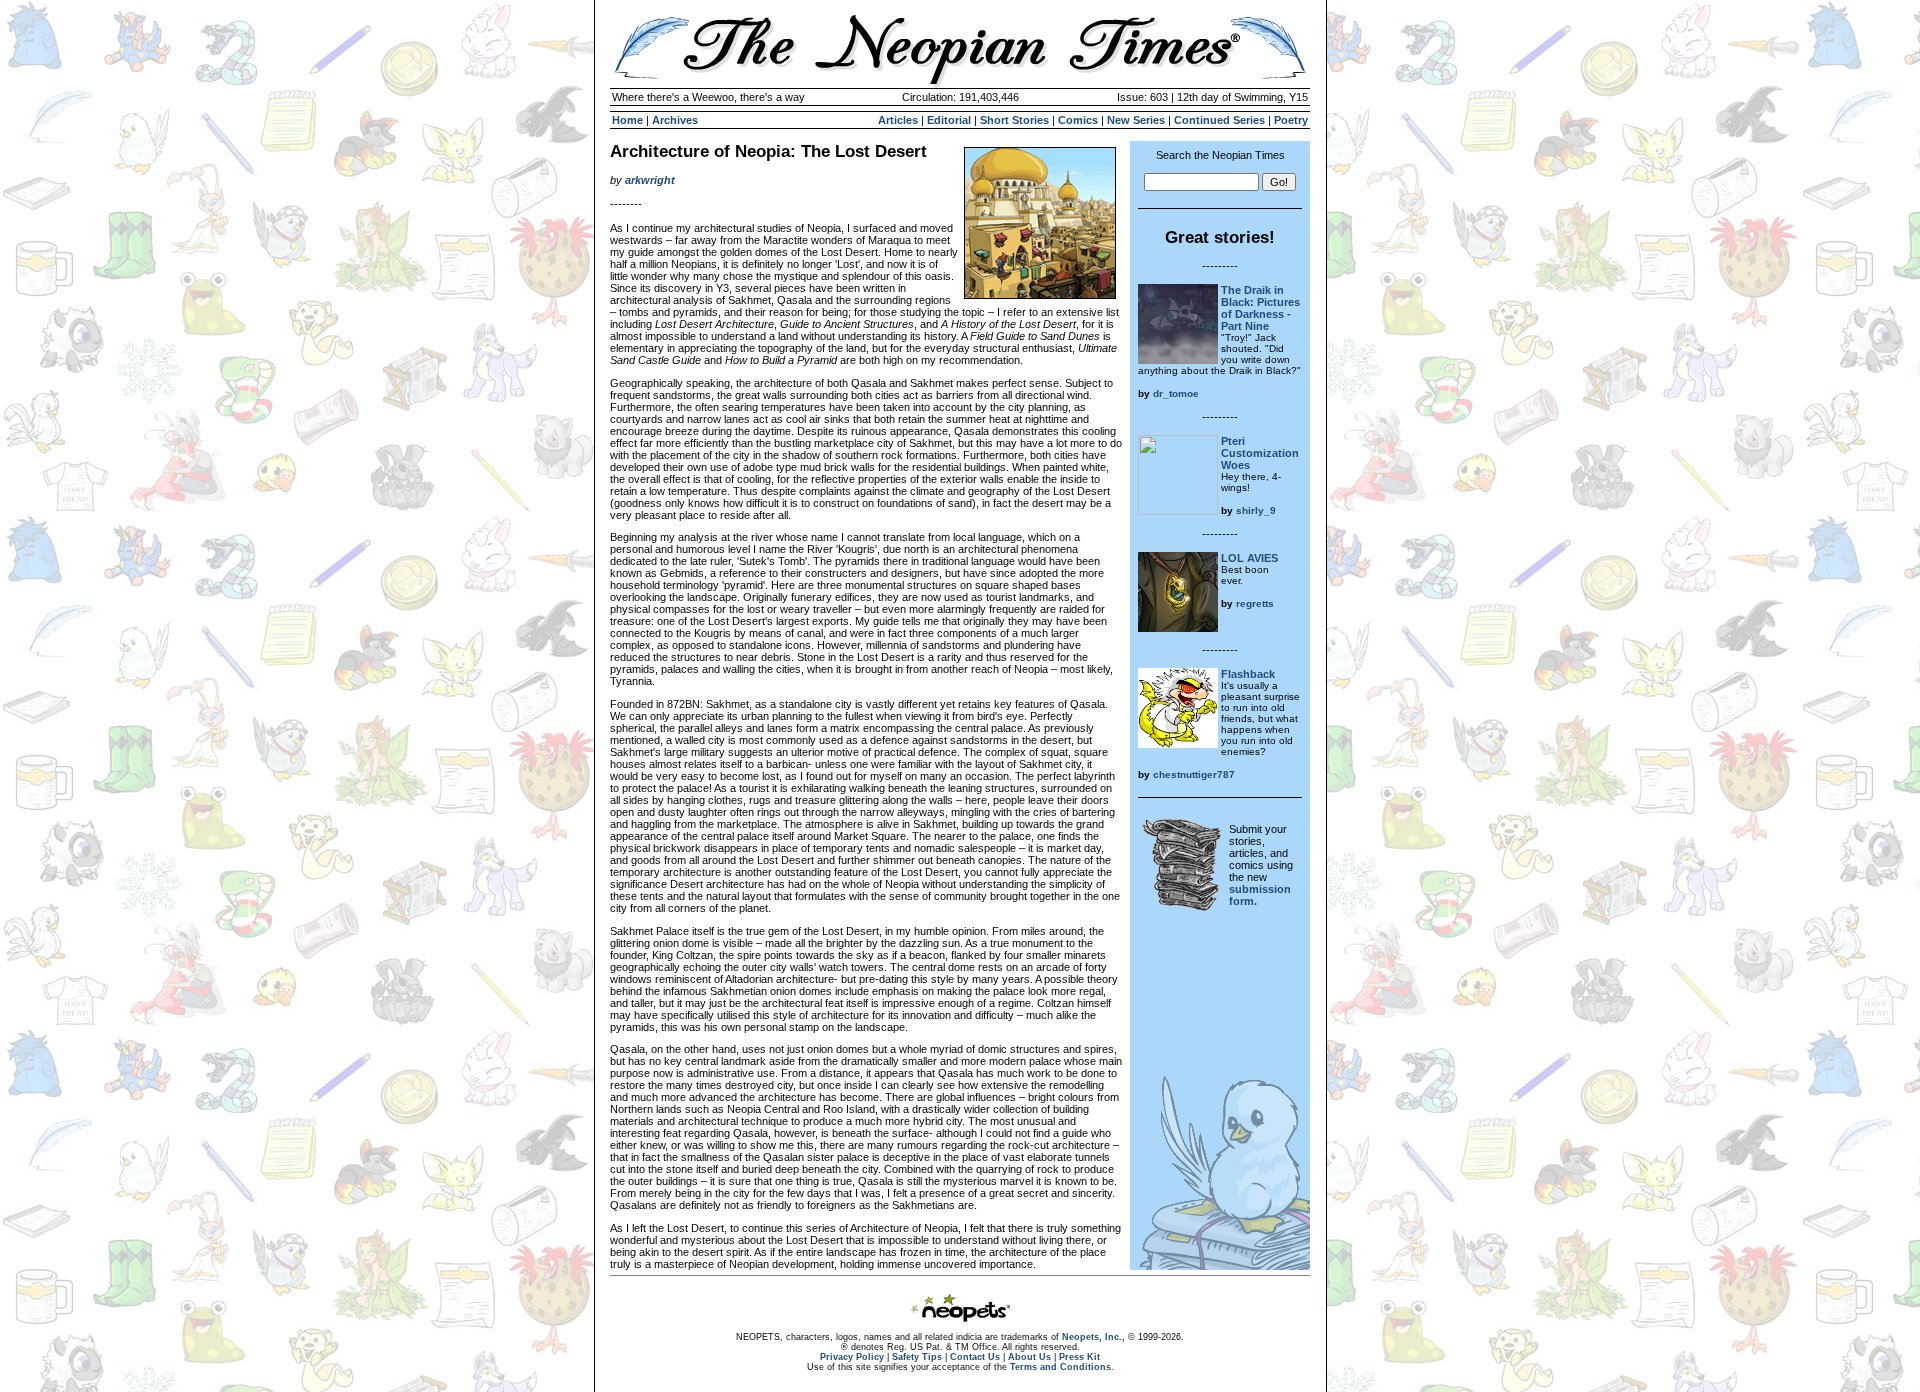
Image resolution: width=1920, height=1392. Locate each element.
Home (627, 120)
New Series (1136, 120)
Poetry (1291, 120)
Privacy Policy (852, 1357)
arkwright (650, 180)
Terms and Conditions (1060, 1367)
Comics (1078, 120)
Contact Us (975, 1357)
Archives (675, 120)
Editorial (949, 120)
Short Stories (1014, 120)
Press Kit (1079, 1357)
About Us (1029, 1357)
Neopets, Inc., (1093, 1337)
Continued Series (1219, 120)
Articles (898, 120)
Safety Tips (917, 1357)
